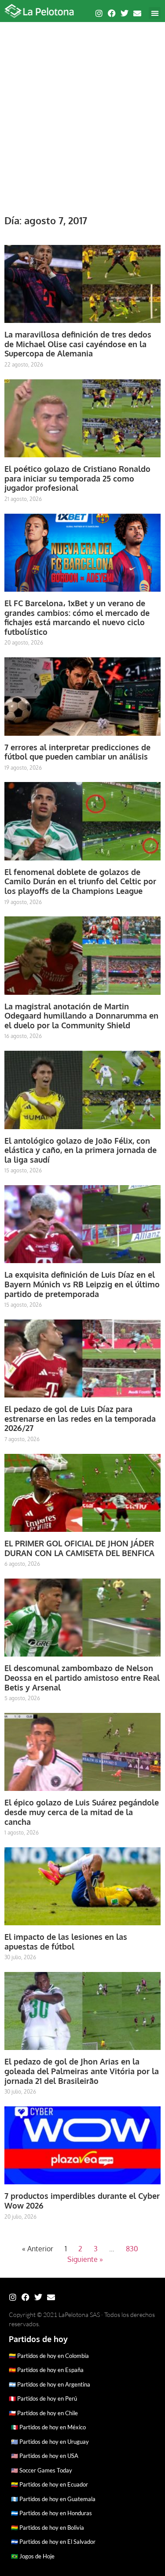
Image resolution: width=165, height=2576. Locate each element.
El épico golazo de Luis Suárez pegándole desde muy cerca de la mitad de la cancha (82, 1812)
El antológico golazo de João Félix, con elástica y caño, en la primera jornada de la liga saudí (81, 1150)
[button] (155, 13)
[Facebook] (112, 13)
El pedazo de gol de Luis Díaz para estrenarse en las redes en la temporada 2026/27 (80, 1418)
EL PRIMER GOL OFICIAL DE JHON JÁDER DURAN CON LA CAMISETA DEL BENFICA (79, 1548)
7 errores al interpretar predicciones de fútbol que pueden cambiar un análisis (77, 752)
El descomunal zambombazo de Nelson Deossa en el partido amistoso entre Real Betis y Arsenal (82, 1677)
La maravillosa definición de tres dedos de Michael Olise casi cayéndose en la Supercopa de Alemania (78, 344)
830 (132, 2249)
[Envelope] (137, 13)
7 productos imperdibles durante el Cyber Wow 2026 (82, 2201)
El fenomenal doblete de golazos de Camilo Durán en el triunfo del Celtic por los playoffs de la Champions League (80, 881)
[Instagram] (99, 13)
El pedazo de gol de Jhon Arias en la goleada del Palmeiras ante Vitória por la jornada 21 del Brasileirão (82, 2071)
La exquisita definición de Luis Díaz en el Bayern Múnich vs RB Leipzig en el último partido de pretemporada (82, 1284)
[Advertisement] (82, 113)
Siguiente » (85, 2259)
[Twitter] (125, 13)
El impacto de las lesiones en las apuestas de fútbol (66, 1942)
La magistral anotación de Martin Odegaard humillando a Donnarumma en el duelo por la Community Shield (81, 1016)
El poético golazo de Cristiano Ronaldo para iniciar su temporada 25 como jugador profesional (77, 478)
